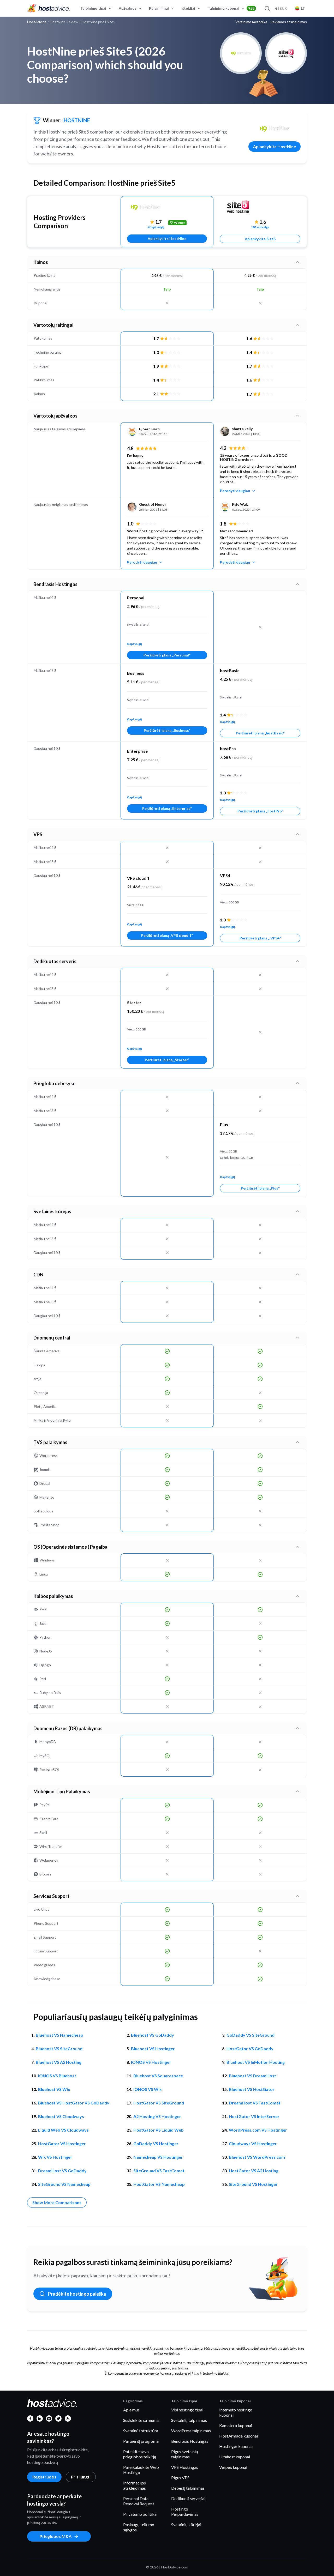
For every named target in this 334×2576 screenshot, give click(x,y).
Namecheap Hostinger (158, 2157)
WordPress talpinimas (191, 2431)
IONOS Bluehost (57, 2076)
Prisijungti (81, 2477)
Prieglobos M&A (56, 2536)
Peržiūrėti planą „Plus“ (260, 1188)
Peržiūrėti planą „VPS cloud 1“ (167, 935)
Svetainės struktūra (141, 2431)
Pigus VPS (180, 2478)
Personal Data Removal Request (139, 2501)
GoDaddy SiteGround (250, 2035)
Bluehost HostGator (252, 2089)
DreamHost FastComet (255, 2103)
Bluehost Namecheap (59, 2035)
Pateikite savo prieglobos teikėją (140, 2454)
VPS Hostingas (185, 2467)
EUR (281, 8)
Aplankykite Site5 (260, 239)
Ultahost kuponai (235, 2457)
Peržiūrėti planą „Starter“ (167, 1060)
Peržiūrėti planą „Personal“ (167, 655)
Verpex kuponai (233, 2467)
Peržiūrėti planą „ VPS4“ (260, 938)
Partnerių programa (141, 2441)
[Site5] (260, 207)
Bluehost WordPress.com (257, 2157)
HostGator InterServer (254, 2116)
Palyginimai (159, 8)
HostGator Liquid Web (159, 2130)
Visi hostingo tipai (187, 2410)
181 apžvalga (260, 227)
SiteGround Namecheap (64, 2184)
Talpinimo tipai (93, 8)
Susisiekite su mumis (141, 2420)
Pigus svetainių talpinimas (185, 2454)
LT (303, 8)
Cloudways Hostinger (253, 2143)
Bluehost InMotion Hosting (256, 2062)
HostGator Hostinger (62, 2143)
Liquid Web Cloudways (63, 2130)
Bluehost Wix (54, 2089)
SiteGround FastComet (159, 2171)
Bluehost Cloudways (61, 2116)
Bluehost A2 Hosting (59, 2062)
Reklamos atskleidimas (289, 22)
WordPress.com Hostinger (258, 2130)
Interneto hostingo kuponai (236, 2412)
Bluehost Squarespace (158, 2076)
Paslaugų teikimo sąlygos (139, 2527)
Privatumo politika (140, 2514)
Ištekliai (188, 8)
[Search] (267, 8)
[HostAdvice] (49, 8)
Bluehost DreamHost (252, 2076)
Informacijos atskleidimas (135, 2485)
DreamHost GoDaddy (62, 2171)
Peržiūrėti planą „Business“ (167, 730)
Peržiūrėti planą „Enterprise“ (167, 808)
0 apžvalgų (135, 644)
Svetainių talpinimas (189, 2420)
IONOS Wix (148, 2089)
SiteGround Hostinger (253, 2184)
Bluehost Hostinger (153, 2049)
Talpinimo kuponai (231, 8)
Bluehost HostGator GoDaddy (74, 2103)
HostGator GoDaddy (250, 2049)
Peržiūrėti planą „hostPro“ (260, 811)
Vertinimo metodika (251, 22)
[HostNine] (275, 129)
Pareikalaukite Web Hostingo (141, 2470)
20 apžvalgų (156, 227)
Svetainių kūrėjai (186, 2524)
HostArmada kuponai (238, 2436)
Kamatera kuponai (236, 2425)
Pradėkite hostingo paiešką (77, 2294)
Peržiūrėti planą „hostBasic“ (260, 733)
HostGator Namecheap (159, 2184)
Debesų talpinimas (188, 2488)
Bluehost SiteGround (59, 2049)
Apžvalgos (128, 8)
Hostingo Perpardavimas (185, 2511)
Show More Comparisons (57, 2202)
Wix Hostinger (55, 2157)
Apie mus (131, 2410)
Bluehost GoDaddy (153, 2035)
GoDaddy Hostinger (156, 2143)
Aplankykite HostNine (275, 146)
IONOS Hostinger (151, 2062)
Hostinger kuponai (236, 2446)
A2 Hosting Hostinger (157, 2116)
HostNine (77, 120)
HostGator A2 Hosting (254, 2171)
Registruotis (44, 2477)
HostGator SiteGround (159, 2103)
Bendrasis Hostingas (190, 2441)
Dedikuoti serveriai (188, 2498)
